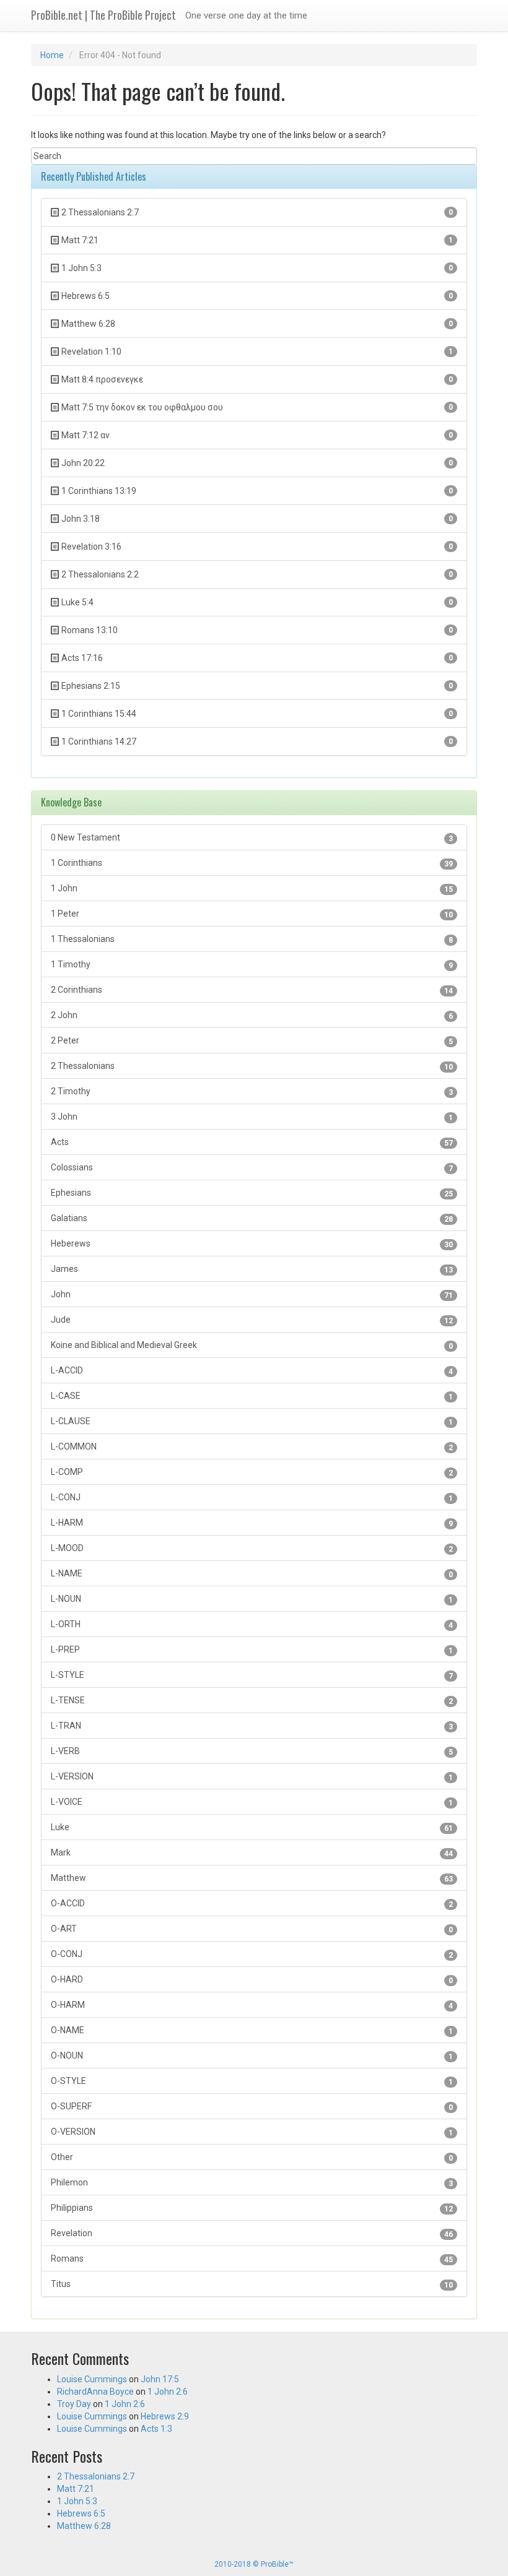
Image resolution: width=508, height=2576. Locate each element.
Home (52, 55)
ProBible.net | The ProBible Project (103, 15)
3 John (252, 1117)
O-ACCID (252, 1904)
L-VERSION (252, 1777)
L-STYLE (252, 1675)
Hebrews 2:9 (165, 2416)
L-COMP (252, 1472)
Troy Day (74, 2404)
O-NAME (252, 2030)
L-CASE (252, 1396)
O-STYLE (252, 2081)
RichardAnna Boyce (95, 2392)
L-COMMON (252, 1447)
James (252, 1269)
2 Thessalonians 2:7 (96, 2476)
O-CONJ (252, 1954)
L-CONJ (252, 1498)
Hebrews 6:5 (81, 2513)
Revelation (252, 2233)
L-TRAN (252, 1726)
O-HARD (252, 1980)
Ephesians (252, 1193)
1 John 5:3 (77, 2501)
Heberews (252, 1244)
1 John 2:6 (168, 2392)
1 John (252, 888)
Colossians (252, 1168)
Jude (252, 1320)
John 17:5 (160, 2379)
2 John (252, 1015)
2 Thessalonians (252, 1066)
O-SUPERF (252, 2107)
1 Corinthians (252, 863)
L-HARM (252, 1523)
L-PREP (252, 1650)
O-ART (252, 1929)
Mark (252, 1853)
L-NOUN (252, 1599)
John (252, 1294)
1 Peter (252, 914)
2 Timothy (252, 1091)
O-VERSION (252, 2132)
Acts (252, 1142)
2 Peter (252, 1041)
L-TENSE (252, 1701)
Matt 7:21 (76, 2489)
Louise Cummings (92, 2379)
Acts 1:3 (156, 2429)
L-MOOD (252, 1548)
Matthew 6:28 (84, 2526)
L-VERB (252, 1751)
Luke (252, 1827)
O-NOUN (252, 2056)
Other (252, 2157)
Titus (252, 2284)
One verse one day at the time (246, 15)
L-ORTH (252, 1624)
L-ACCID (252, 1371)
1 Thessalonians (252, 939)
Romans (252, 2259)
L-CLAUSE (252, 1421)
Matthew (252, 1878)
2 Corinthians (252, 990)
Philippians (252, 2208)
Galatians (252, 1218)
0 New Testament (252, 838)
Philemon (252, 2183)
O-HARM (252, 2005)
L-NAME (252, 1574)
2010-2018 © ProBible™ (254, 2564)
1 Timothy (252, 965)
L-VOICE (252, 1802)
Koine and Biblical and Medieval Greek (252, 1345)
